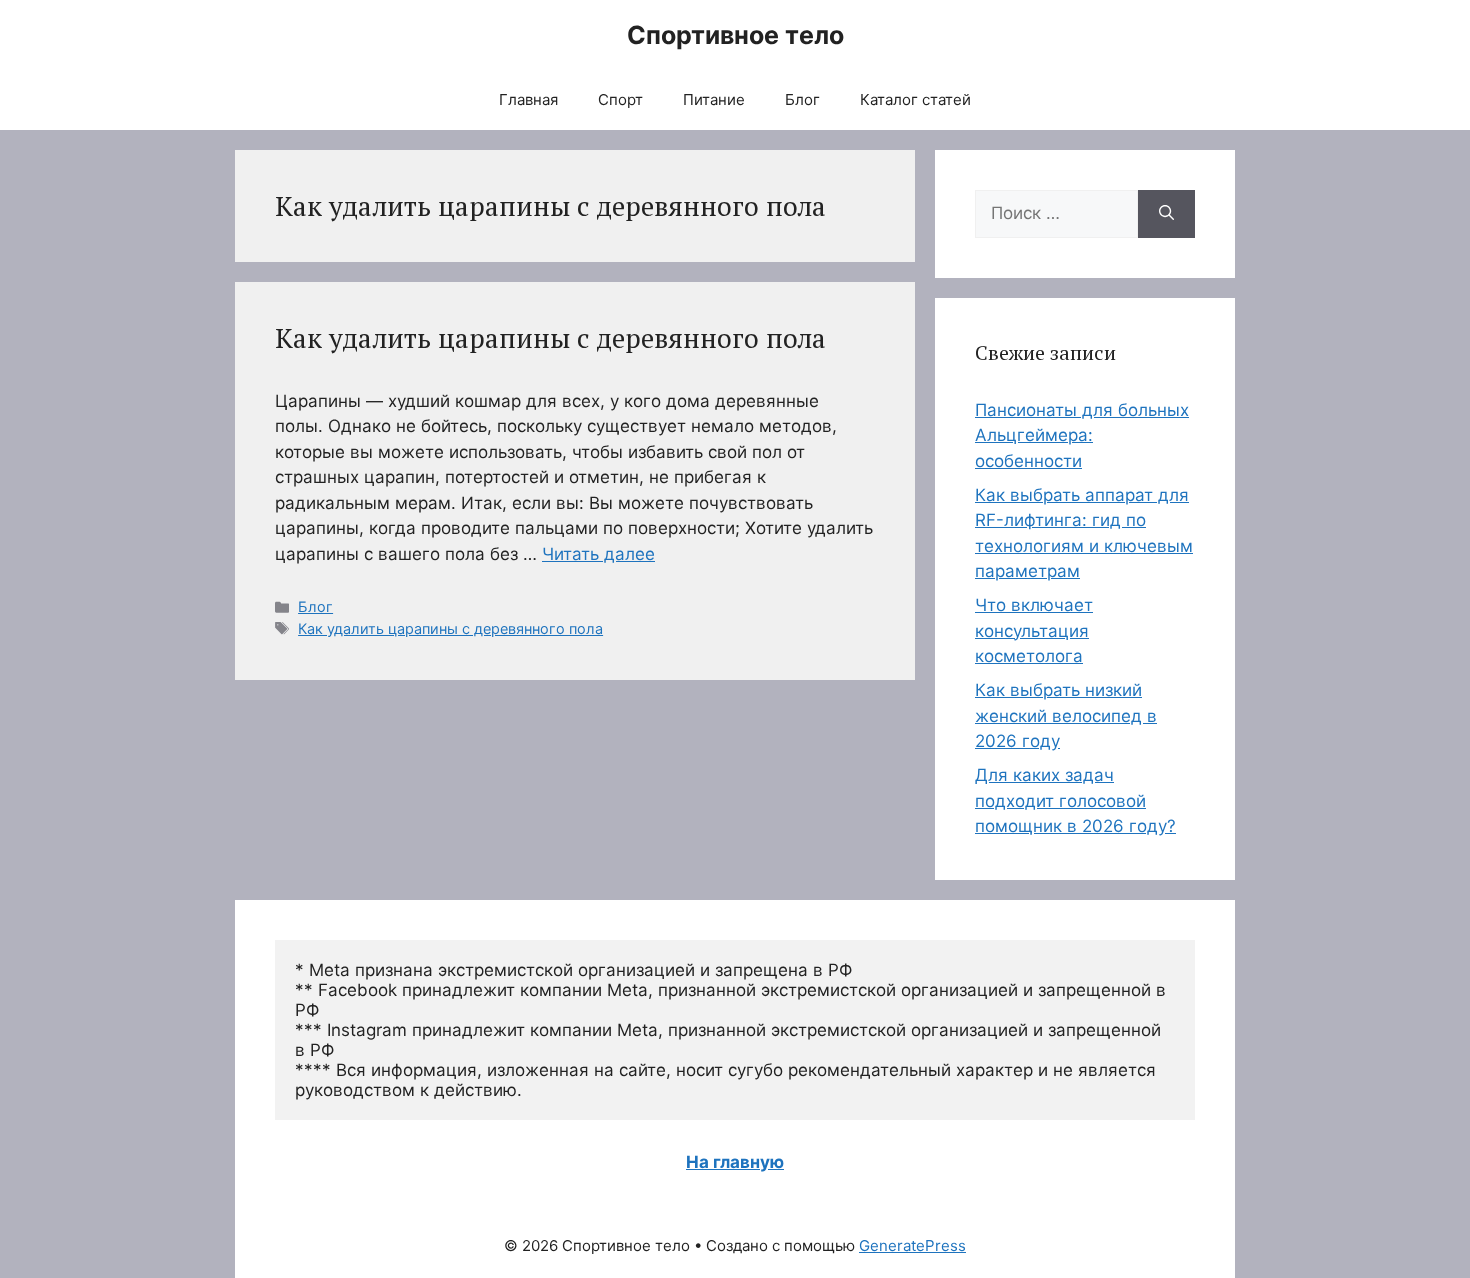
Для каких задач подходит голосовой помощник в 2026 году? (1075, 800)
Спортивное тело (735, 35)
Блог (802, 99)
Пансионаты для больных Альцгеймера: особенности (1082, 435)
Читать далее (598, 554)
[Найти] (1166, 214)
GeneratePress (912, 1245)
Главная (528, 99)
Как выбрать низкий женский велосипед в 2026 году (1066, 715)
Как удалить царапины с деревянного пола (550, 338)
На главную (735, 1162)
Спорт (620, 99)
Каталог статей (915, 99)
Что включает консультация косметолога (1034, 630)
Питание (714, 99)
